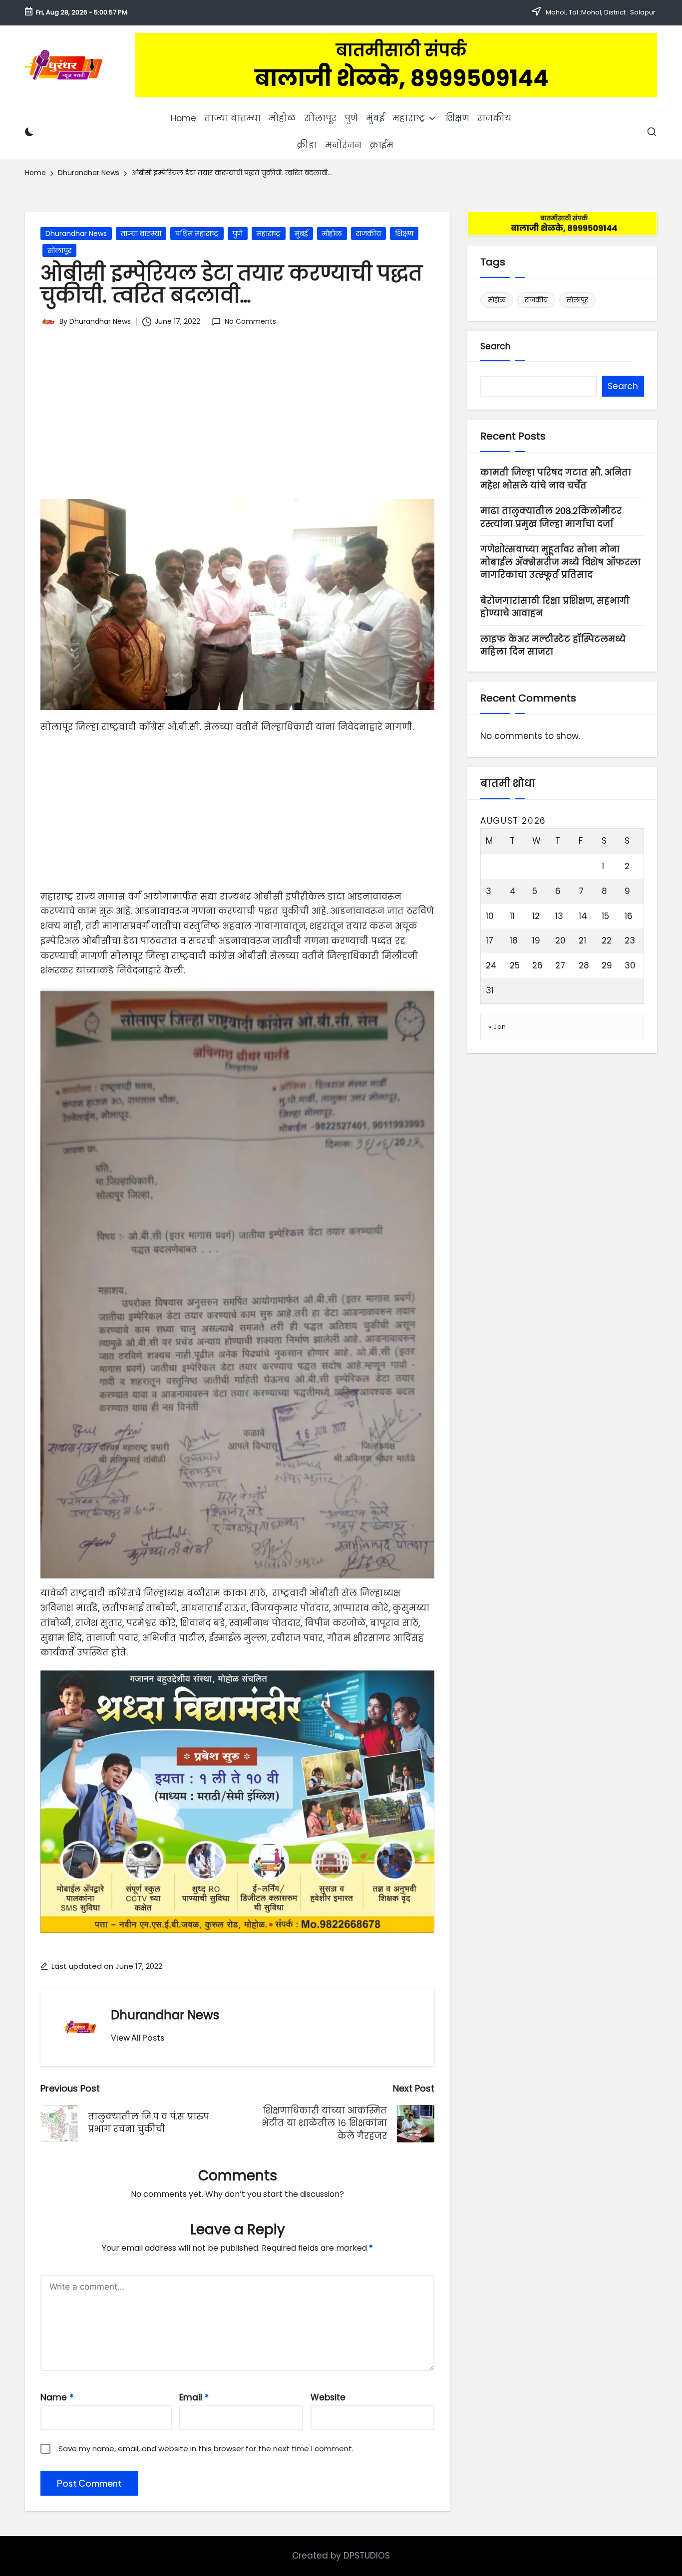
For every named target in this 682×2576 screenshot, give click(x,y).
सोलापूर (59, 250)
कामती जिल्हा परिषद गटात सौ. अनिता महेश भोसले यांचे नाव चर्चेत (556, 479)
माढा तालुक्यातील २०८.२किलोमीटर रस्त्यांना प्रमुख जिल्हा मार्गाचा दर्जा (551, 518)
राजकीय (368, 234)
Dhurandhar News (76, 234)
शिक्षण (404, 234)
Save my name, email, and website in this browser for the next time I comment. (206, 2449)
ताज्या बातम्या (141, 234)
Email (194, 2397)
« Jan (497, 1027)
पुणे (238, 234)
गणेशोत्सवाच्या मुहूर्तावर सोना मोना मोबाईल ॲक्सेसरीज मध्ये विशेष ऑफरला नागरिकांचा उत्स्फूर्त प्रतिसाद (560, 563)
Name (57, 2397)
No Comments (250, 321)
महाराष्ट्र (269, 234)
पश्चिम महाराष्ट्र (197, 234)
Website (328, 2397)
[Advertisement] (237, 419)
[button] (138, 2038)
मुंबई (301, 234)
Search (496, 346)
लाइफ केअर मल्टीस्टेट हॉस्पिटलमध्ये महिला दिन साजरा (553, 646)
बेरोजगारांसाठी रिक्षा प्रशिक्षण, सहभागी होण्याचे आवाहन (555, 607)
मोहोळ (332, 234)
